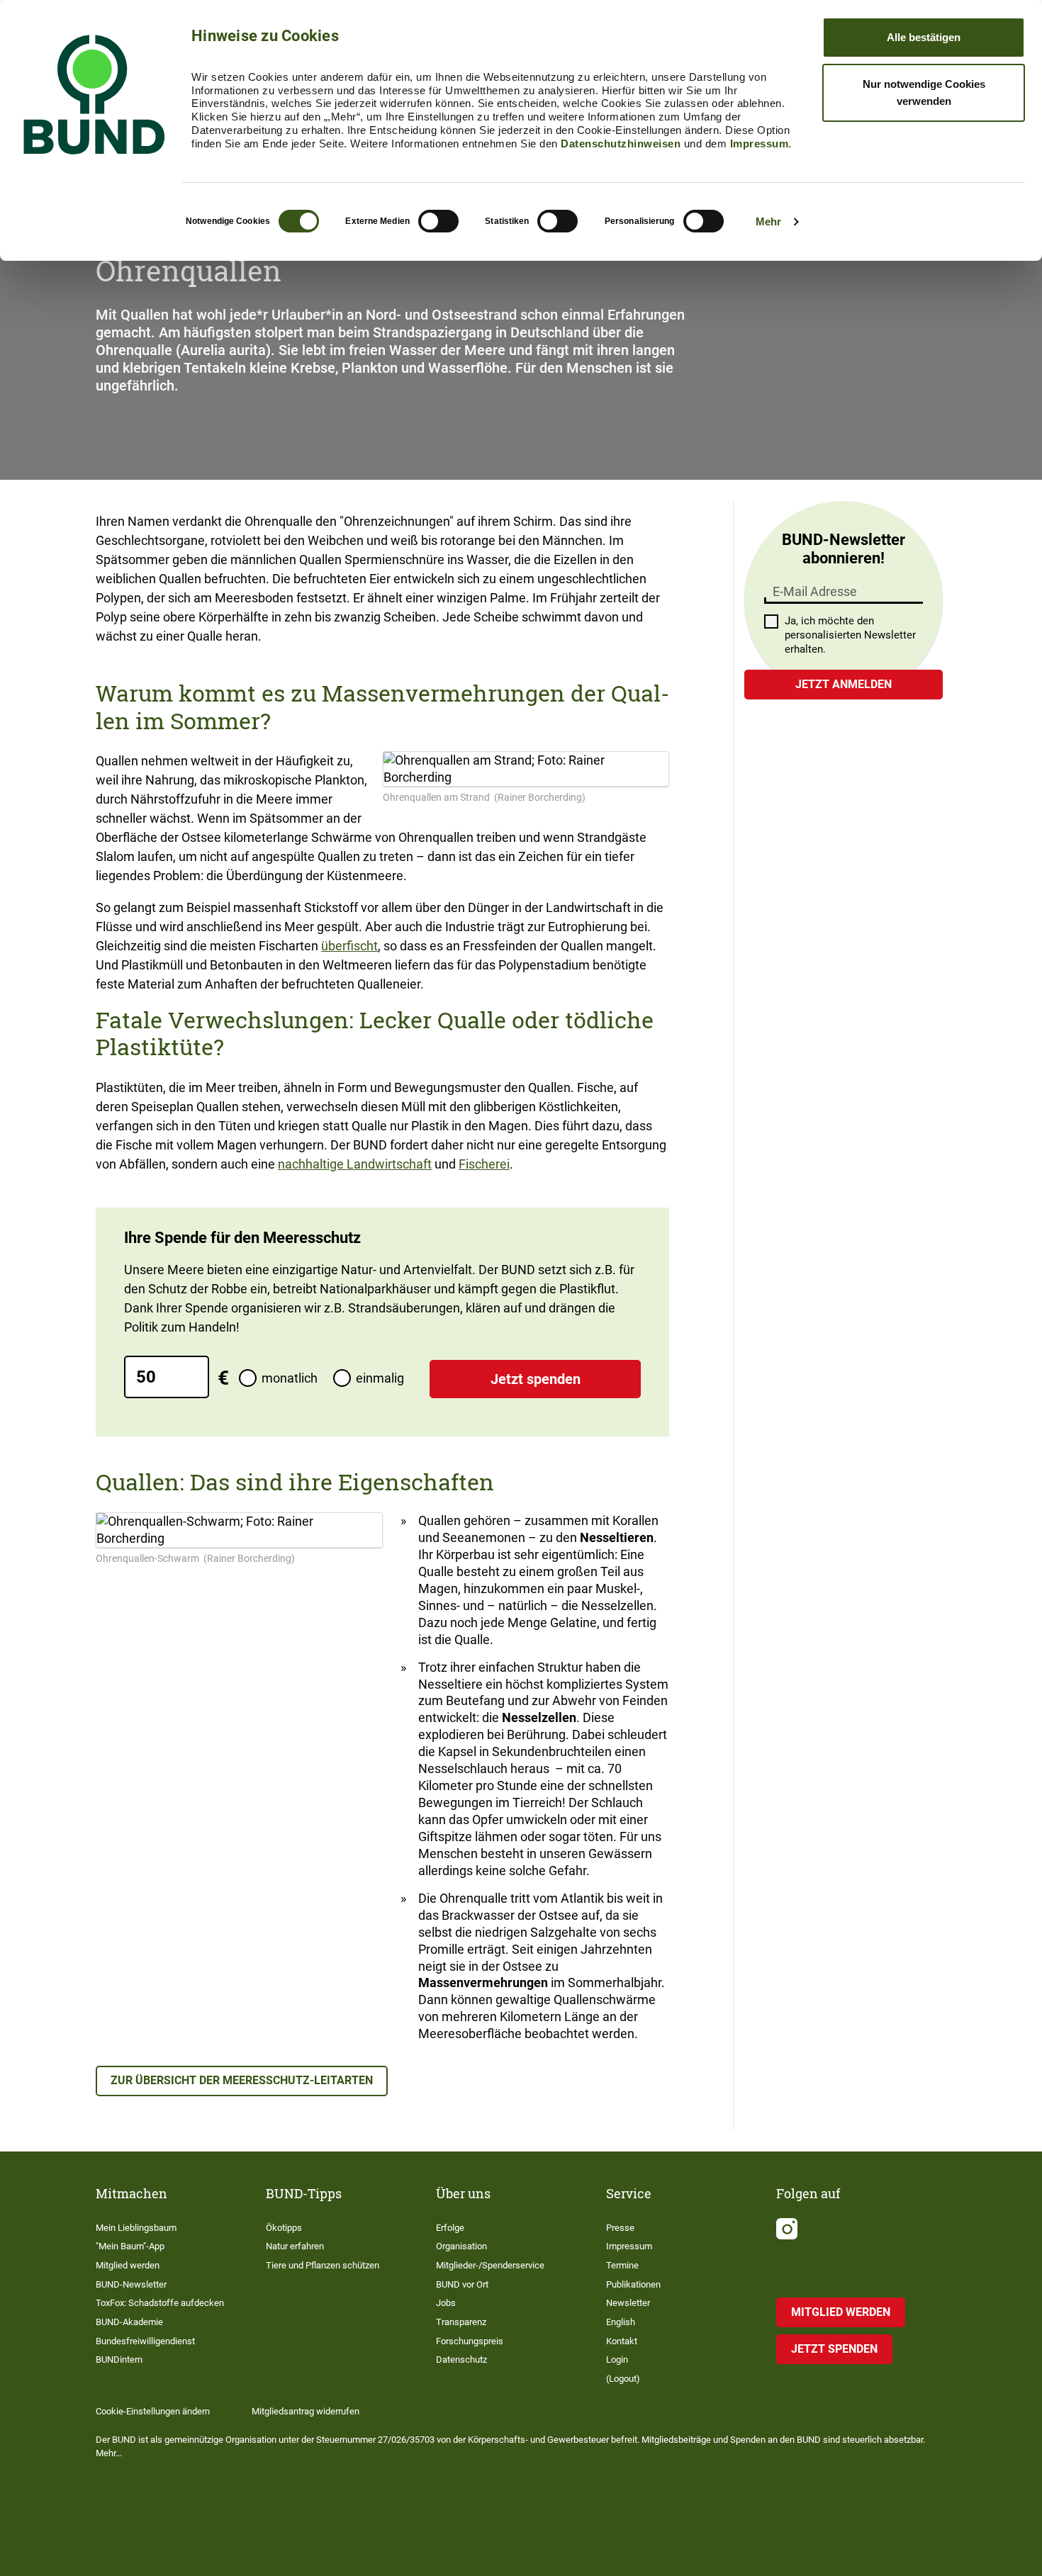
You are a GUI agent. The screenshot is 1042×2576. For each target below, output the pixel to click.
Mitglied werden (128, 2265)
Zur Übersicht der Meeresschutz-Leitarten (242, 2080)
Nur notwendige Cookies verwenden (924, 92)
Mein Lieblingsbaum (136, 2228)
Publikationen (633, 2284)
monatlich (290, 1378)
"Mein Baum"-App (130, 2246)
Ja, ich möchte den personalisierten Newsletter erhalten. (850, 635)
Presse (620, 2228)
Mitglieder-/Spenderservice (490, 2265)
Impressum (760, 144)
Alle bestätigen (924, 37)
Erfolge (450, 2228)
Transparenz (461, 2322)
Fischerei (484, 1164)
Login (617, 2360)
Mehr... (109, 2453)
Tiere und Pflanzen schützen (323, 2265)
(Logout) (623, 2379)
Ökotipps (284, 2228)
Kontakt (622, 2341)
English (621, 2322)
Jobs (446, 2303)
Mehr (768, 221)
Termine (622, 2265)
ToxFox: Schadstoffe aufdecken (160, 2303)
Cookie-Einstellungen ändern (153, 2411)
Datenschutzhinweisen (621, 144)
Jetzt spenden (536, 1379)
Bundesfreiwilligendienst (145, 2341)
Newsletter (628, 2303)
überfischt (349, 946)
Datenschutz (461, 2360)
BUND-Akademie (129, 2322)
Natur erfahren (295, 2246)
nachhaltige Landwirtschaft (355, 1164)
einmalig (380, 1378)
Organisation (461, 2246)
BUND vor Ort (462, 2284)
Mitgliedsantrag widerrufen (306, 2411)
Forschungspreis (470, 2341)
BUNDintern (119, 2360)
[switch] (438, 221)
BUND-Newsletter (131, 2284)
